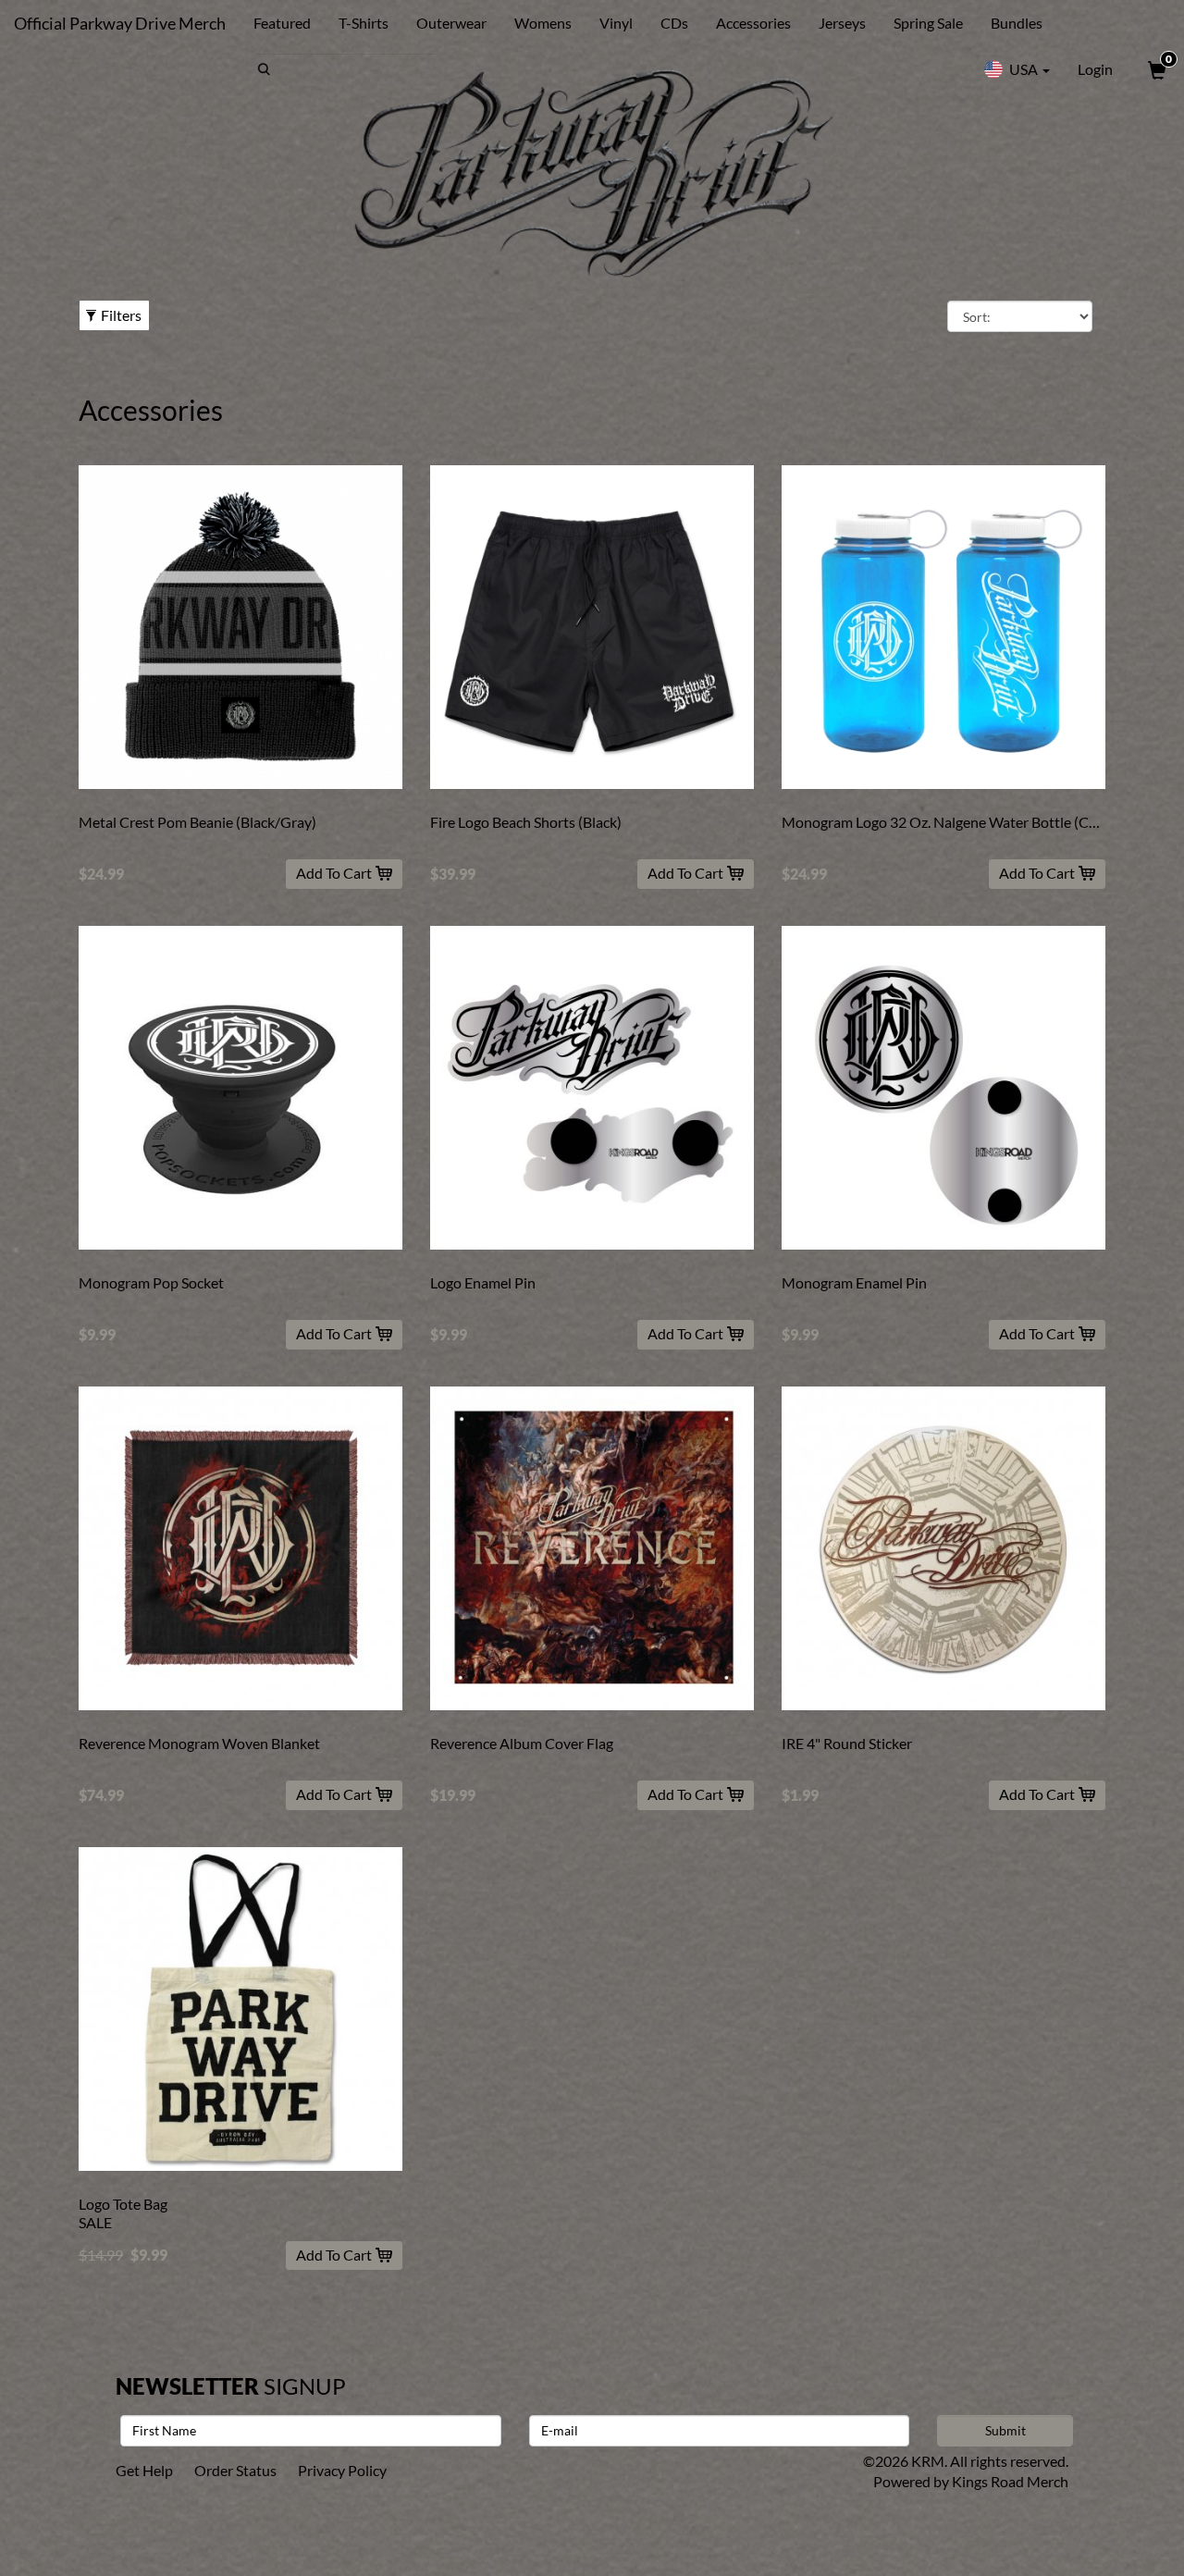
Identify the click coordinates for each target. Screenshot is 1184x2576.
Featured (282, 23)
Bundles (1017, 23)
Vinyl (616, 23)
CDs (674, 23)
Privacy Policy (342, 2470)
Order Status (235, 2470)
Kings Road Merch (1010, 2481)
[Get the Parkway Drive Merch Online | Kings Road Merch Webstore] (592, 173)
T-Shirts (364, 23)
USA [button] (1024, 69)
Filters (121, 315)
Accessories (753, 23)
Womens (543, 23)
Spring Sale (928, 23)
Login (1095, 69)
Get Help (144, 2470)
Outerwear (451, 23)
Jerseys (842, 23)
